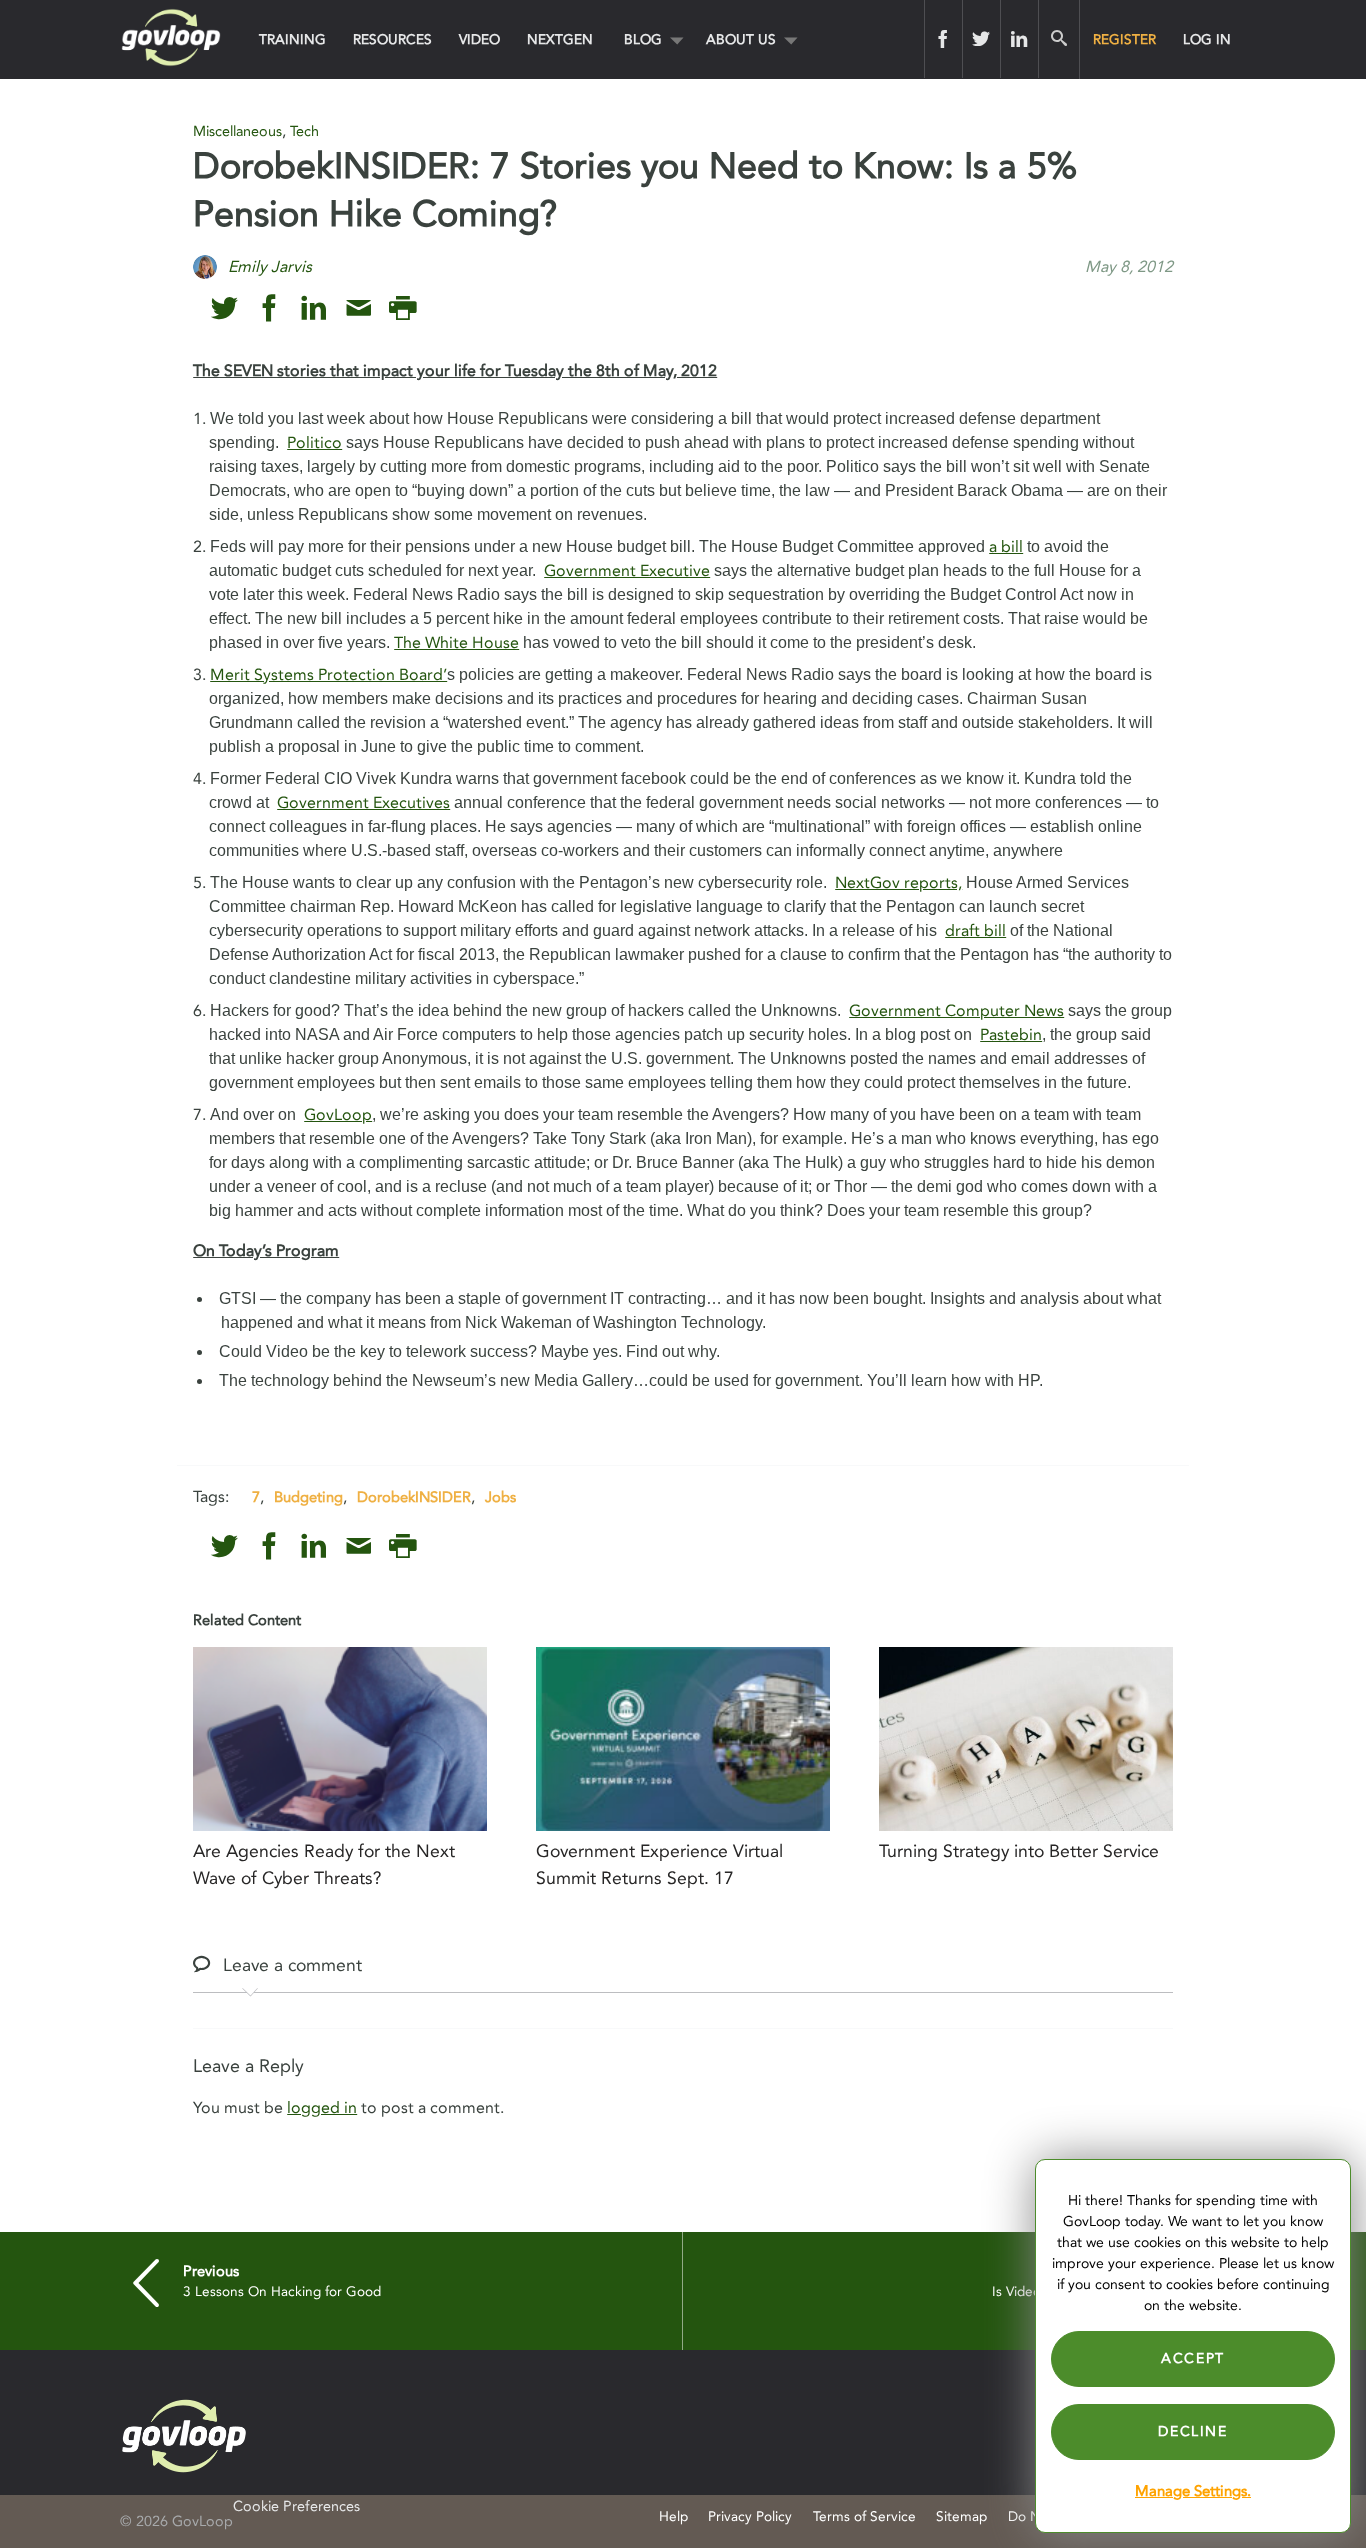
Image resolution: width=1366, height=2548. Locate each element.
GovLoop (338, 1115)
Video (479, 39)
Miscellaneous (237, 131)
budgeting (308, 1497)
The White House (456, 643)
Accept (1193, 2358)
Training (292, 39)
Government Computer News (956, 1011)
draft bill (975, 931)
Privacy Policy (750, 2516)
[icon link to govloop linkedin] (313, 308)
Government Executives (363, 803)
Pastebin (1011, 1035)
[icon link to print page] (402, 308)
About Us (741, 39)
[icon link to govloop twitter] (224, 308)
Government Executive (627, 571)
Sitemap (961, 2516)
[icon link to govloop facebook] (269, 308)
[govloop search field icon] (1058, 39)
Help (673, 2516)
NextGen (560, 39)
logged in (322, 2108)
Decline (1192, 2431)
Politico (314, 443)
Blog (643, 39)
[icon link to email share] (358, 308)
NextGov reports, (898, 883)
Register (1124, 39)
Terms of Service (864, 2516)
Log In (1207, 39)
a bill (1006, 547)
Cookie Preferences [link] (296, 2506)
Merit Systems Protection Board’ (328, 675)
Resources (392, 39)
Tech (304, 131)
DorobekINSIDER (414, 1497)
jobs (500, 1497)
